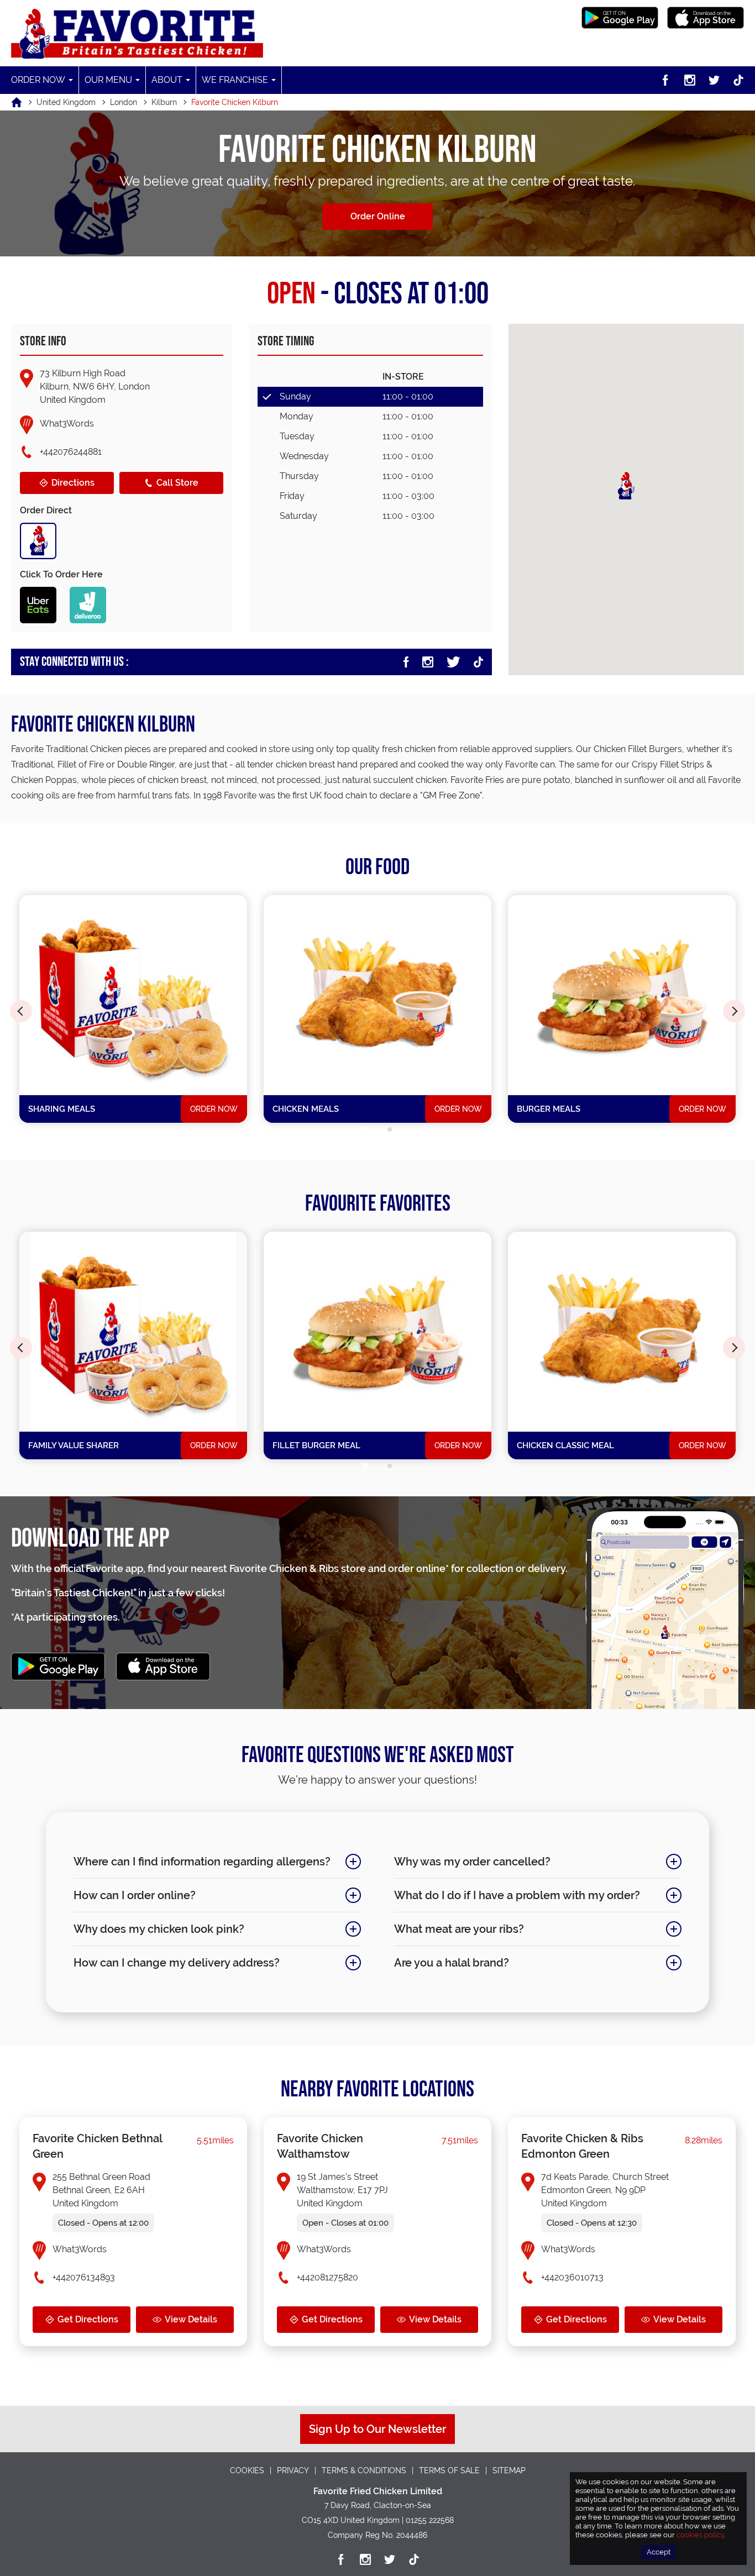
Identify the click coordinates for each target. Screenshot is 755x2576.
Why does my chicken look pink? (159, 1929)
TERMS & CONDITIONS (364, 2470)
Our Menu (108, 80)
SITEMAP (509, 2470)
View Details (191, 2319)
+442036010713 (572, 2277)
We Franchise (235, 80)
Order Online (378, 216)
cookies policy (700, 2535)
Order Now (38, 80)
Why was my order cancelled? (472, 1862)
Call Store (177, 483)
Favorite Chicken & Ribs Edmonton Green (582, 2146)
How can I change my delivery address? (177, 1963)
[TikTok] (738, 80)
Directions (73, 483)
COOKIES (247, 2470)
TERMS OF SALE (449, 2470)
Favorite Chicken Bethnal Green (97, 2146)
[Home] (24, 102)
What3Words (67, 424)
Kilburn (164, 102)
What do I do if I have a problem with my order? (517, 1895)
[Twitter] (714, 80)
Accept (659, 2552)
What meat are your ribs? (459, 1929)
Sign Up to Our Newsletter (377, 2429)
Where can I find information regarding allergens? (202, 1862)
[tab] (365, 1130)
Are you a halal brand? (452, 1963)
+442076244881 (71, 452)
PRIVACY (293, 2470)
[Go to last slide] (21, 1011)
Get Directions (88, 2319)
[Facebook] (665, 80)
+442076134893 (84, 2277)
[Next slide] (734, 1011)
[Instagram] (690, 80)
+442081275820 (327, 2277)
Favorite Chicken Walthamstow (320, 2146)
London (124, 102)
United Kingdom (66, 102)
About (167, 80)
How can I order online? (135, 1895)
